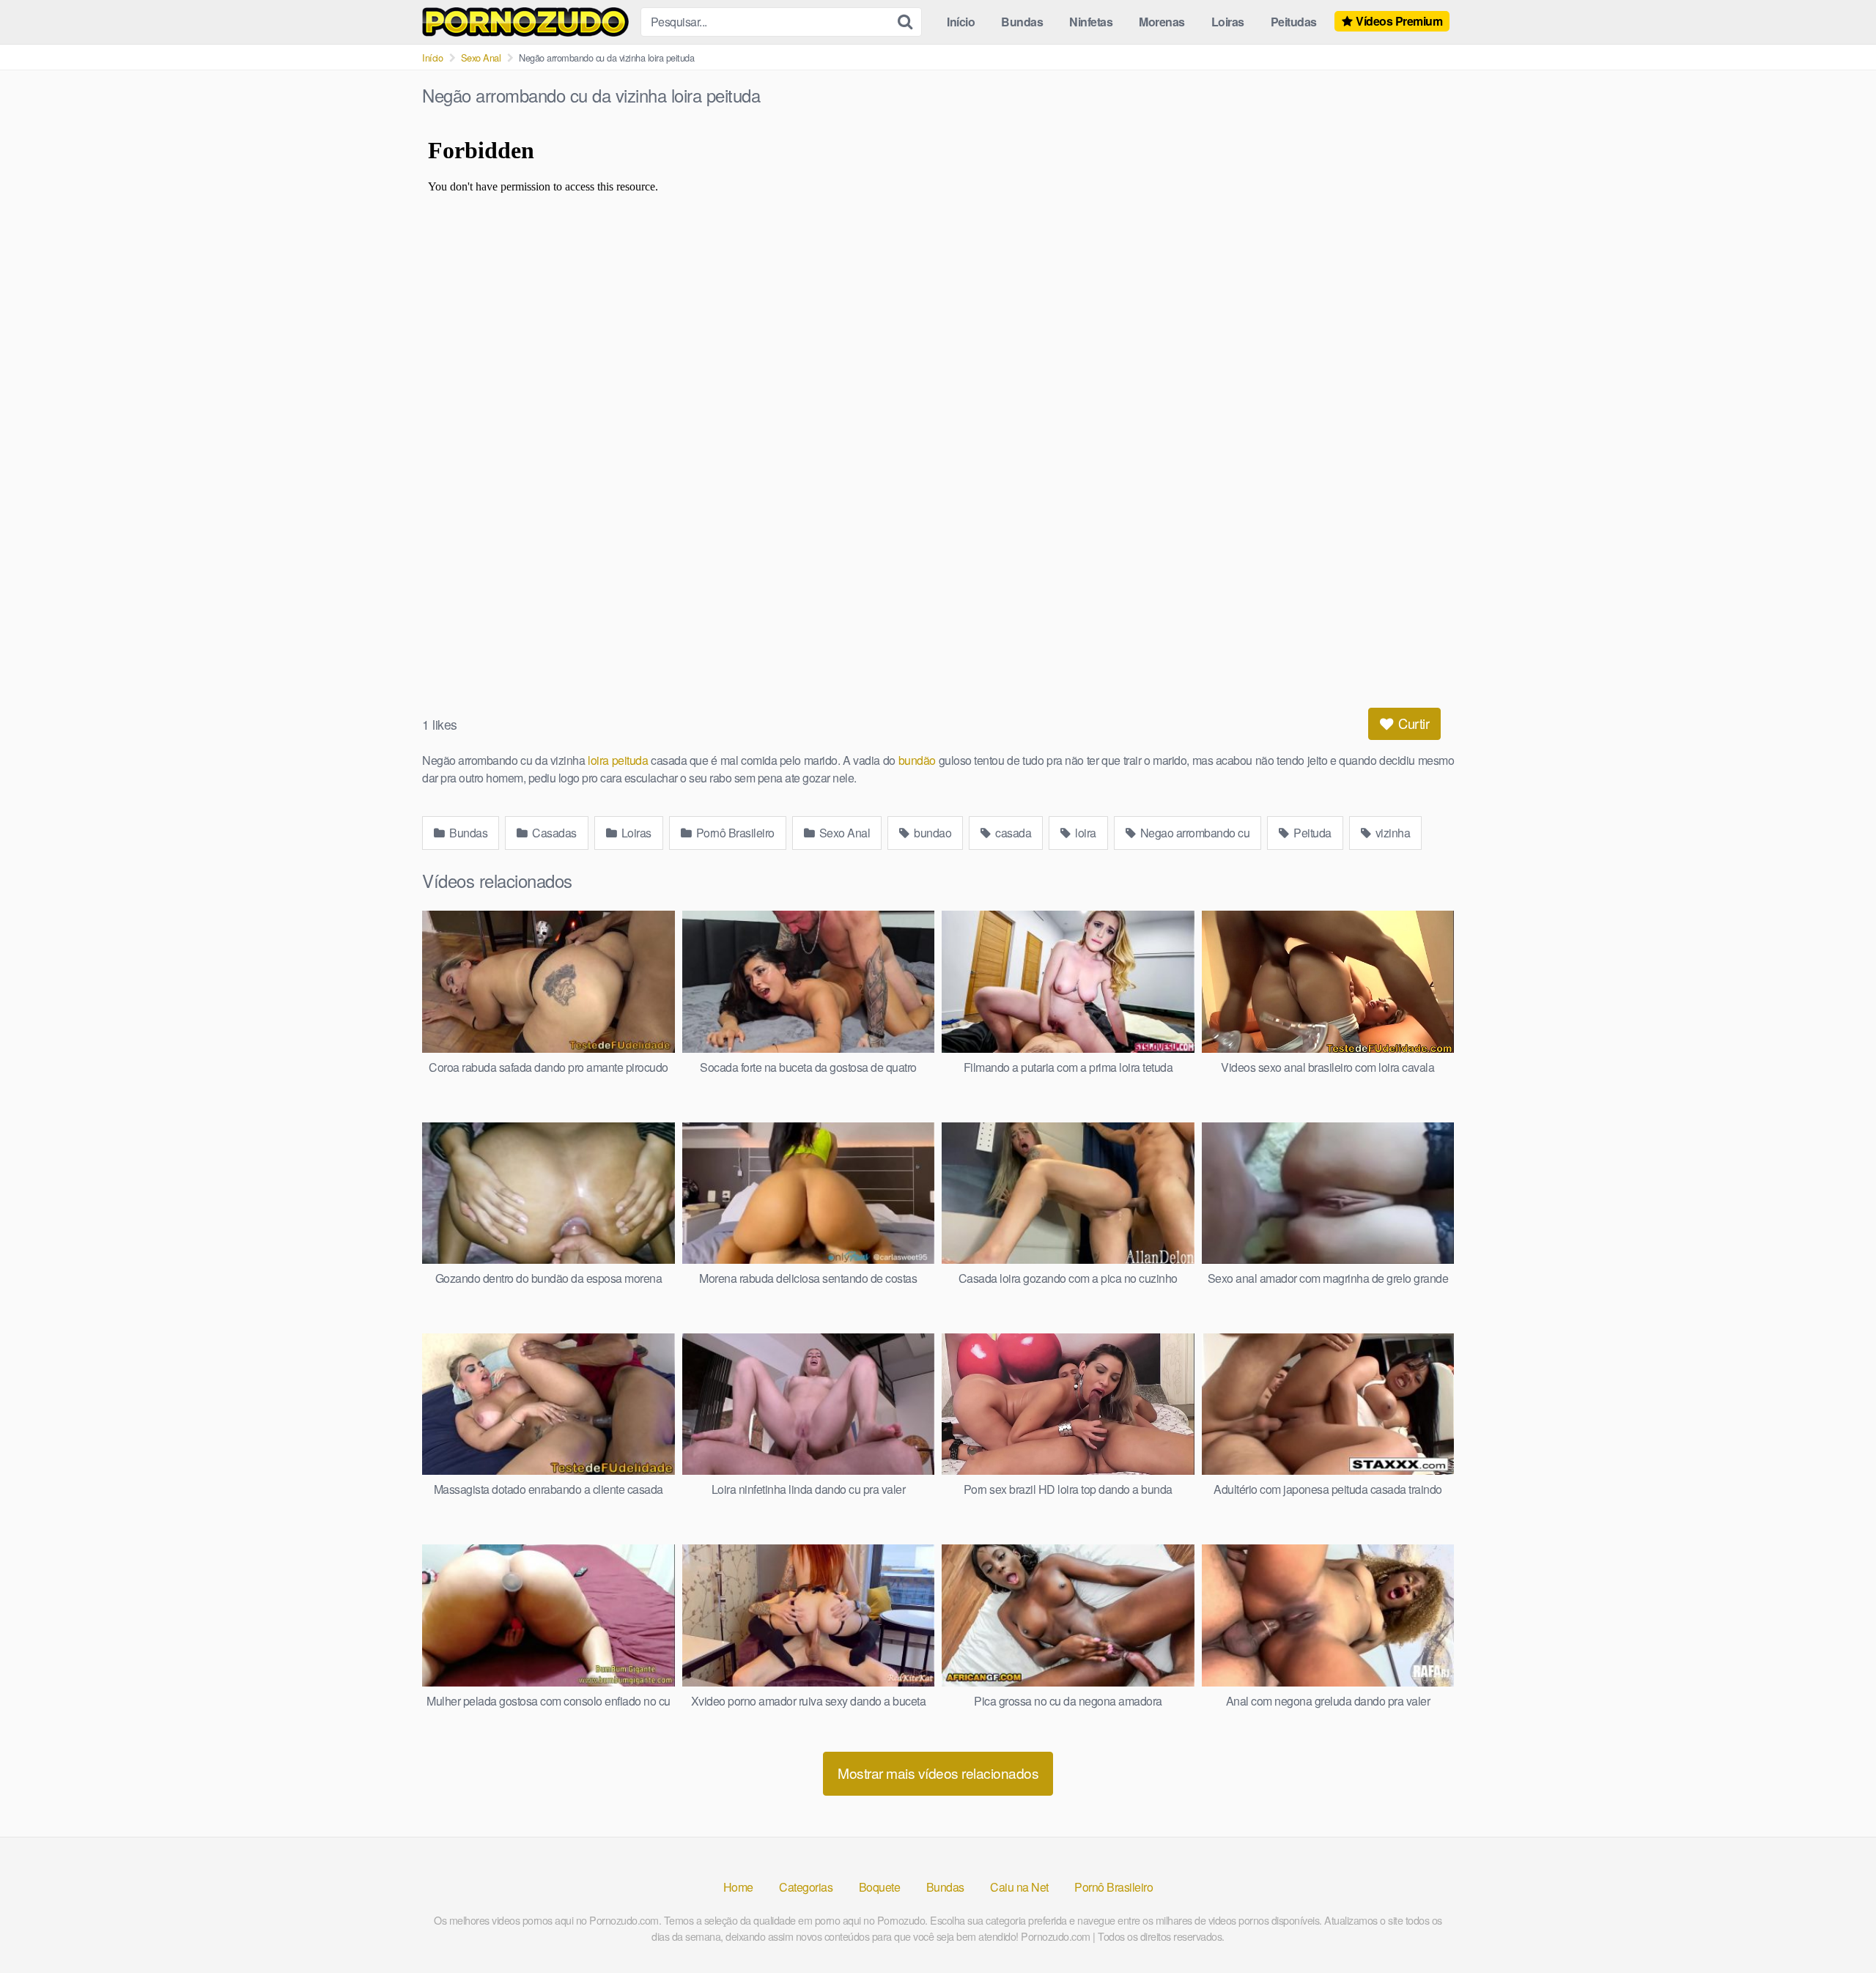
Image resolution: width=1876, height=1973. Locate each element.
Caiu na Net (1019, 1887)
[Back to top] (1836, 1926)
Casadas (553, 833)
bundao (932, 833)
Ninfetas (1091, 22)
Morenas (1162, 22)
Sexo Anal (481, 58)
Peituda (1311, 833)
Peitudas (1294, 22)
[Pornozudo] (525, 22)
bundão (916, 760)
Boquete (880, 1887)
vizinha (1391, 833)
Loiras (1228, 22)
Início (961, 22)
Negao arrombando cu (1193, 833)
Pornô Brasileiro (734, 833)
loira (1085, 833)
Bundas (1022, 22)
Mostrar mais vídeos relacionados (938, 1773)
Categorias (806, 1887)
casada (1012, 833)
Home (738, 1887)
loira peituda (616, 760)
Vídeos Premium (1399, 21)
